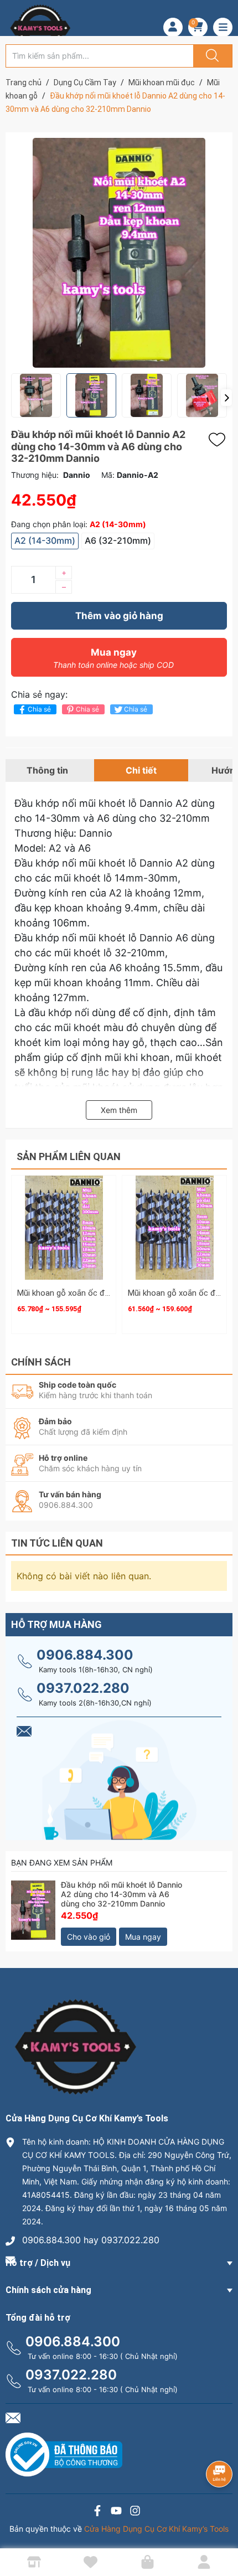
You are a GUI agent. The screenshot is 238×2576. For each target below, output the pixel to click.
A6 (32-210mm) (118, 540)
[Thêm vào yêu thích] (220, 440)
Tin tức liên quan (57, 1543)
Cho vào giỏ (89, 1937)
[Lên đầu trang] (220, 2529)
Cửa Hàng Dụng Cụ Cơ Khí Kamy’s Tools (156, 2529)
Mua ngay (113, 658)
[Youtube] (116, 2512)
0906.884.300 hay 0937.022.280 (91, 2240)
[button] (226, 398)
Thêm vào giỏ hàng (119, 616)
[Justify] (211, 56)
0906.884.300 (85, 1655)
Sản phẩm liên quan (69, 1156)
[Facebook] (97, 2512)
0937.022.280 (83, 1688)
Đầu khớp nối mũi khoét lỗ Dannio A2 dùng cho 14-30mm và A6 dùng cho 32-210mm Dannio (121, 1894)
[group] (119, 253)
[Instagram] (135, 2512)
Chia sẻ (39, 709)
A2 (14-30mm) (45, 540)
